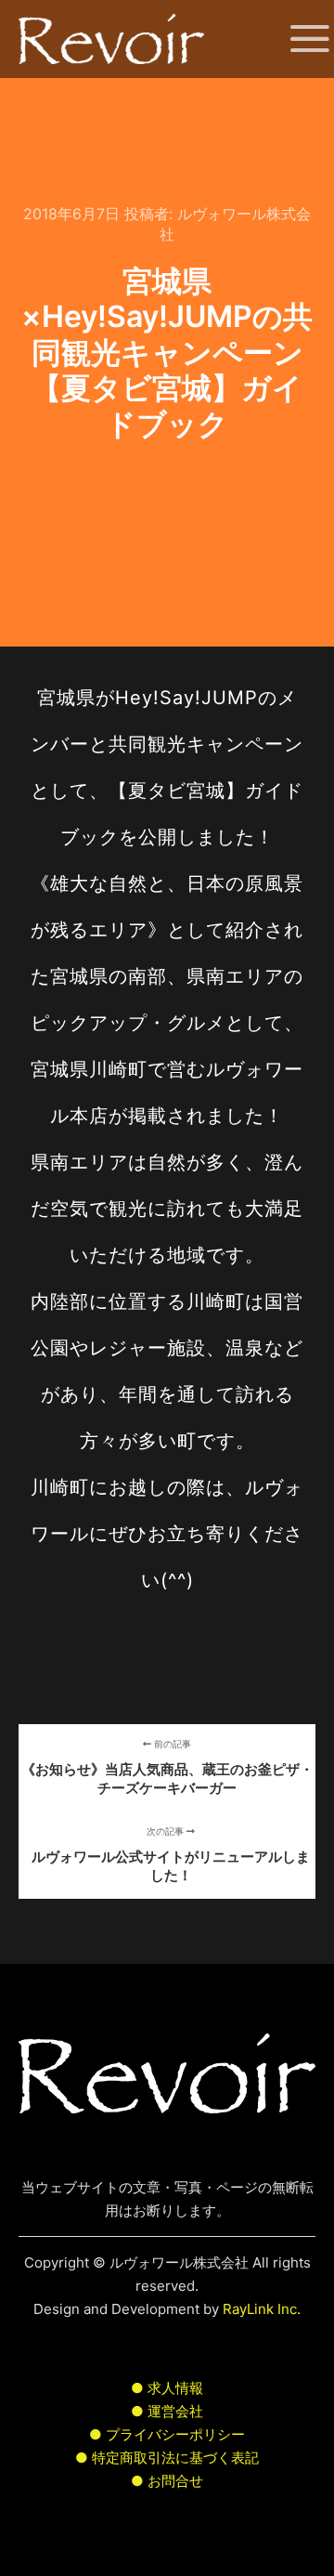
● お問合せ (167, 2481)
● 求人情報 (167, 2388)
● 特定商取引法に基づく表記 (167, 2458)
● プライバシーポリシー (167, 2434)
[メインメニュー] (299, 39)
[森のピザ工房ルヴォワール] (111, 39)
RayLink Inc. (262, 2309)
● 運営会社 (167, 2411)
